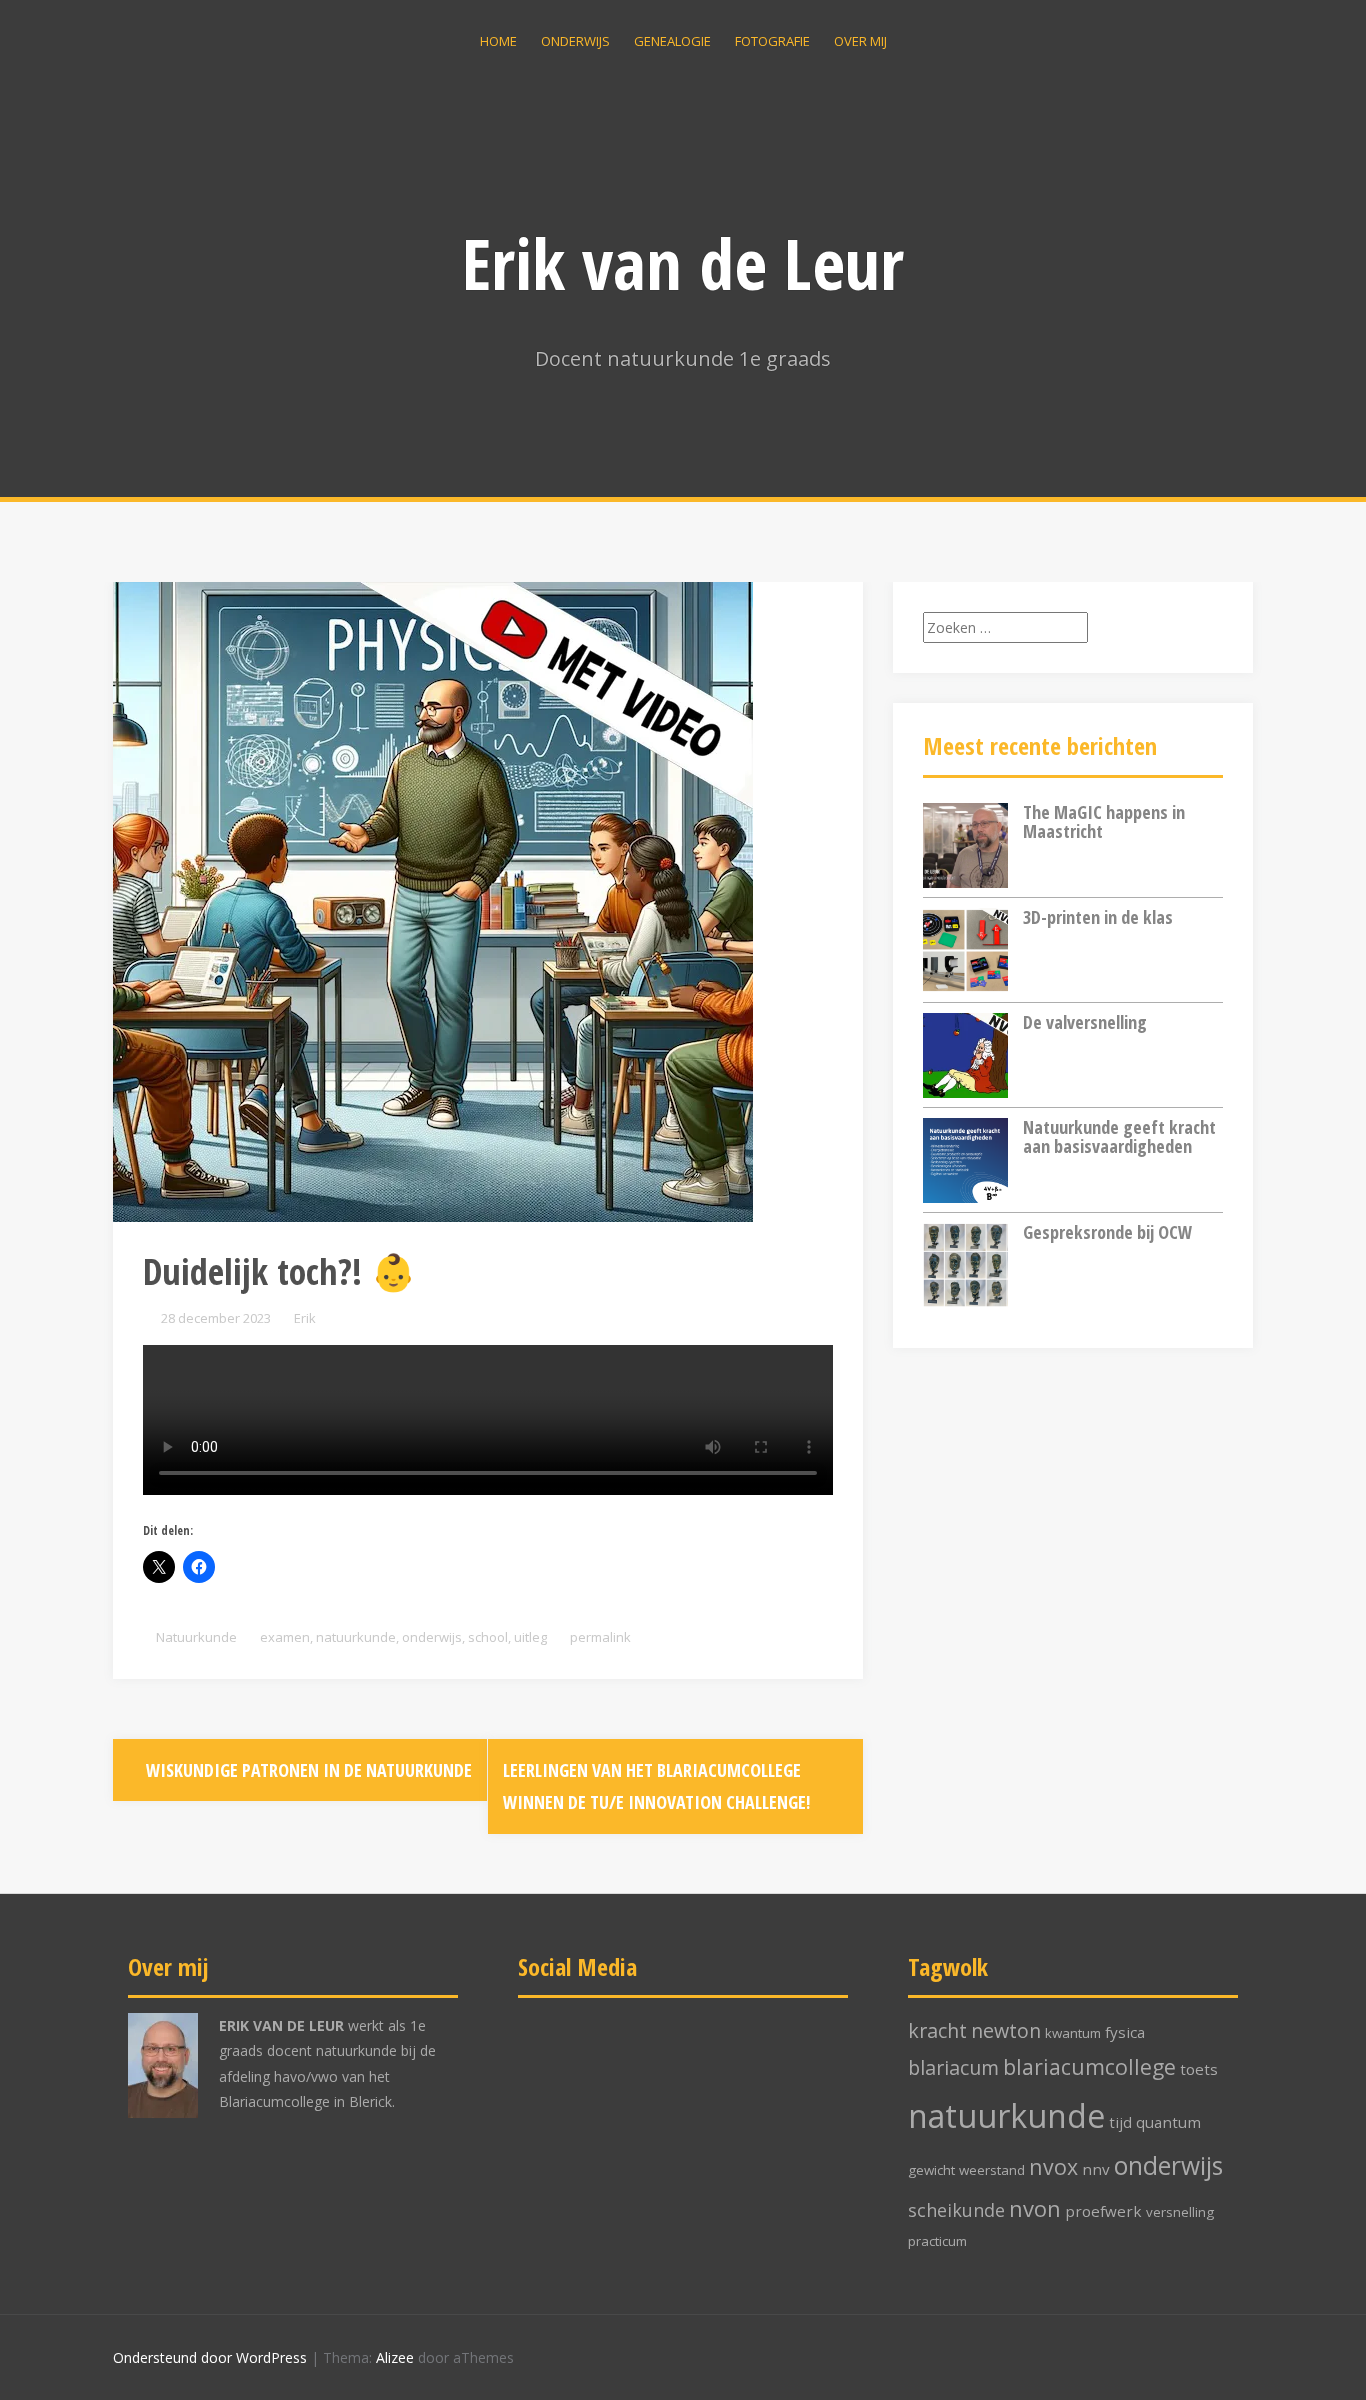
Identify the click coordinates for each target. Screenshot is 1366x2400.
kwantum (1073, 2033)
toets (1199, 2069)
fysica (1125, 2032)
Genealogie (672, 41)
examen (285, 1637)
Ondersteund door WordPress (210, 2357)
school (488, 1637)
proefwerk (1103, 2211)
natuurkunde (356, 1637)
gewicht (931, 2170)
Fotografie (772, 41)
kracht (937, 2030)
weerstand (992, 2170)
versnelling (1180, 2212)
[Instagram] (683, 2065)
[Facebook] (549, 2065)
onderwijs (432, 1637)
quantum (1168, 2122)
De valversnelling (1085, 1022)
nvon (1035, 2208)
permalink (599, 1637)
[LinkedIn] (616, 2065)
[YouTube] (750, 2065)
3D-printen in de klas (1098, 917)
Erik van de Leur (683, 263)
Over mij (860, 41)
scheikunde (956, 2210)
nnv (1096, 2169)
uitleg (530, 1637)
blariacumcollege (1089, 2066)
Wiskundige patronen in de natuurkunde (307, 1770)
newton (1006, 2030)
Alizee (395, 2357)
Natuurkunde (196, 1637)
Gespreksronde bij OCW (1107, 1232)
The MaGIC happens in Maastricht (1104, 822)
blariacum (953, 2067)
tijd (1120, 2122)
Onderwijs (575, 41)
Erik (305, 1318)
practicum (937, 2241)
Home (498, 41)
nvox (1053, 2166)
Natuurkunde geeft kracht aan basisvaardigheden (1119, 1137)
